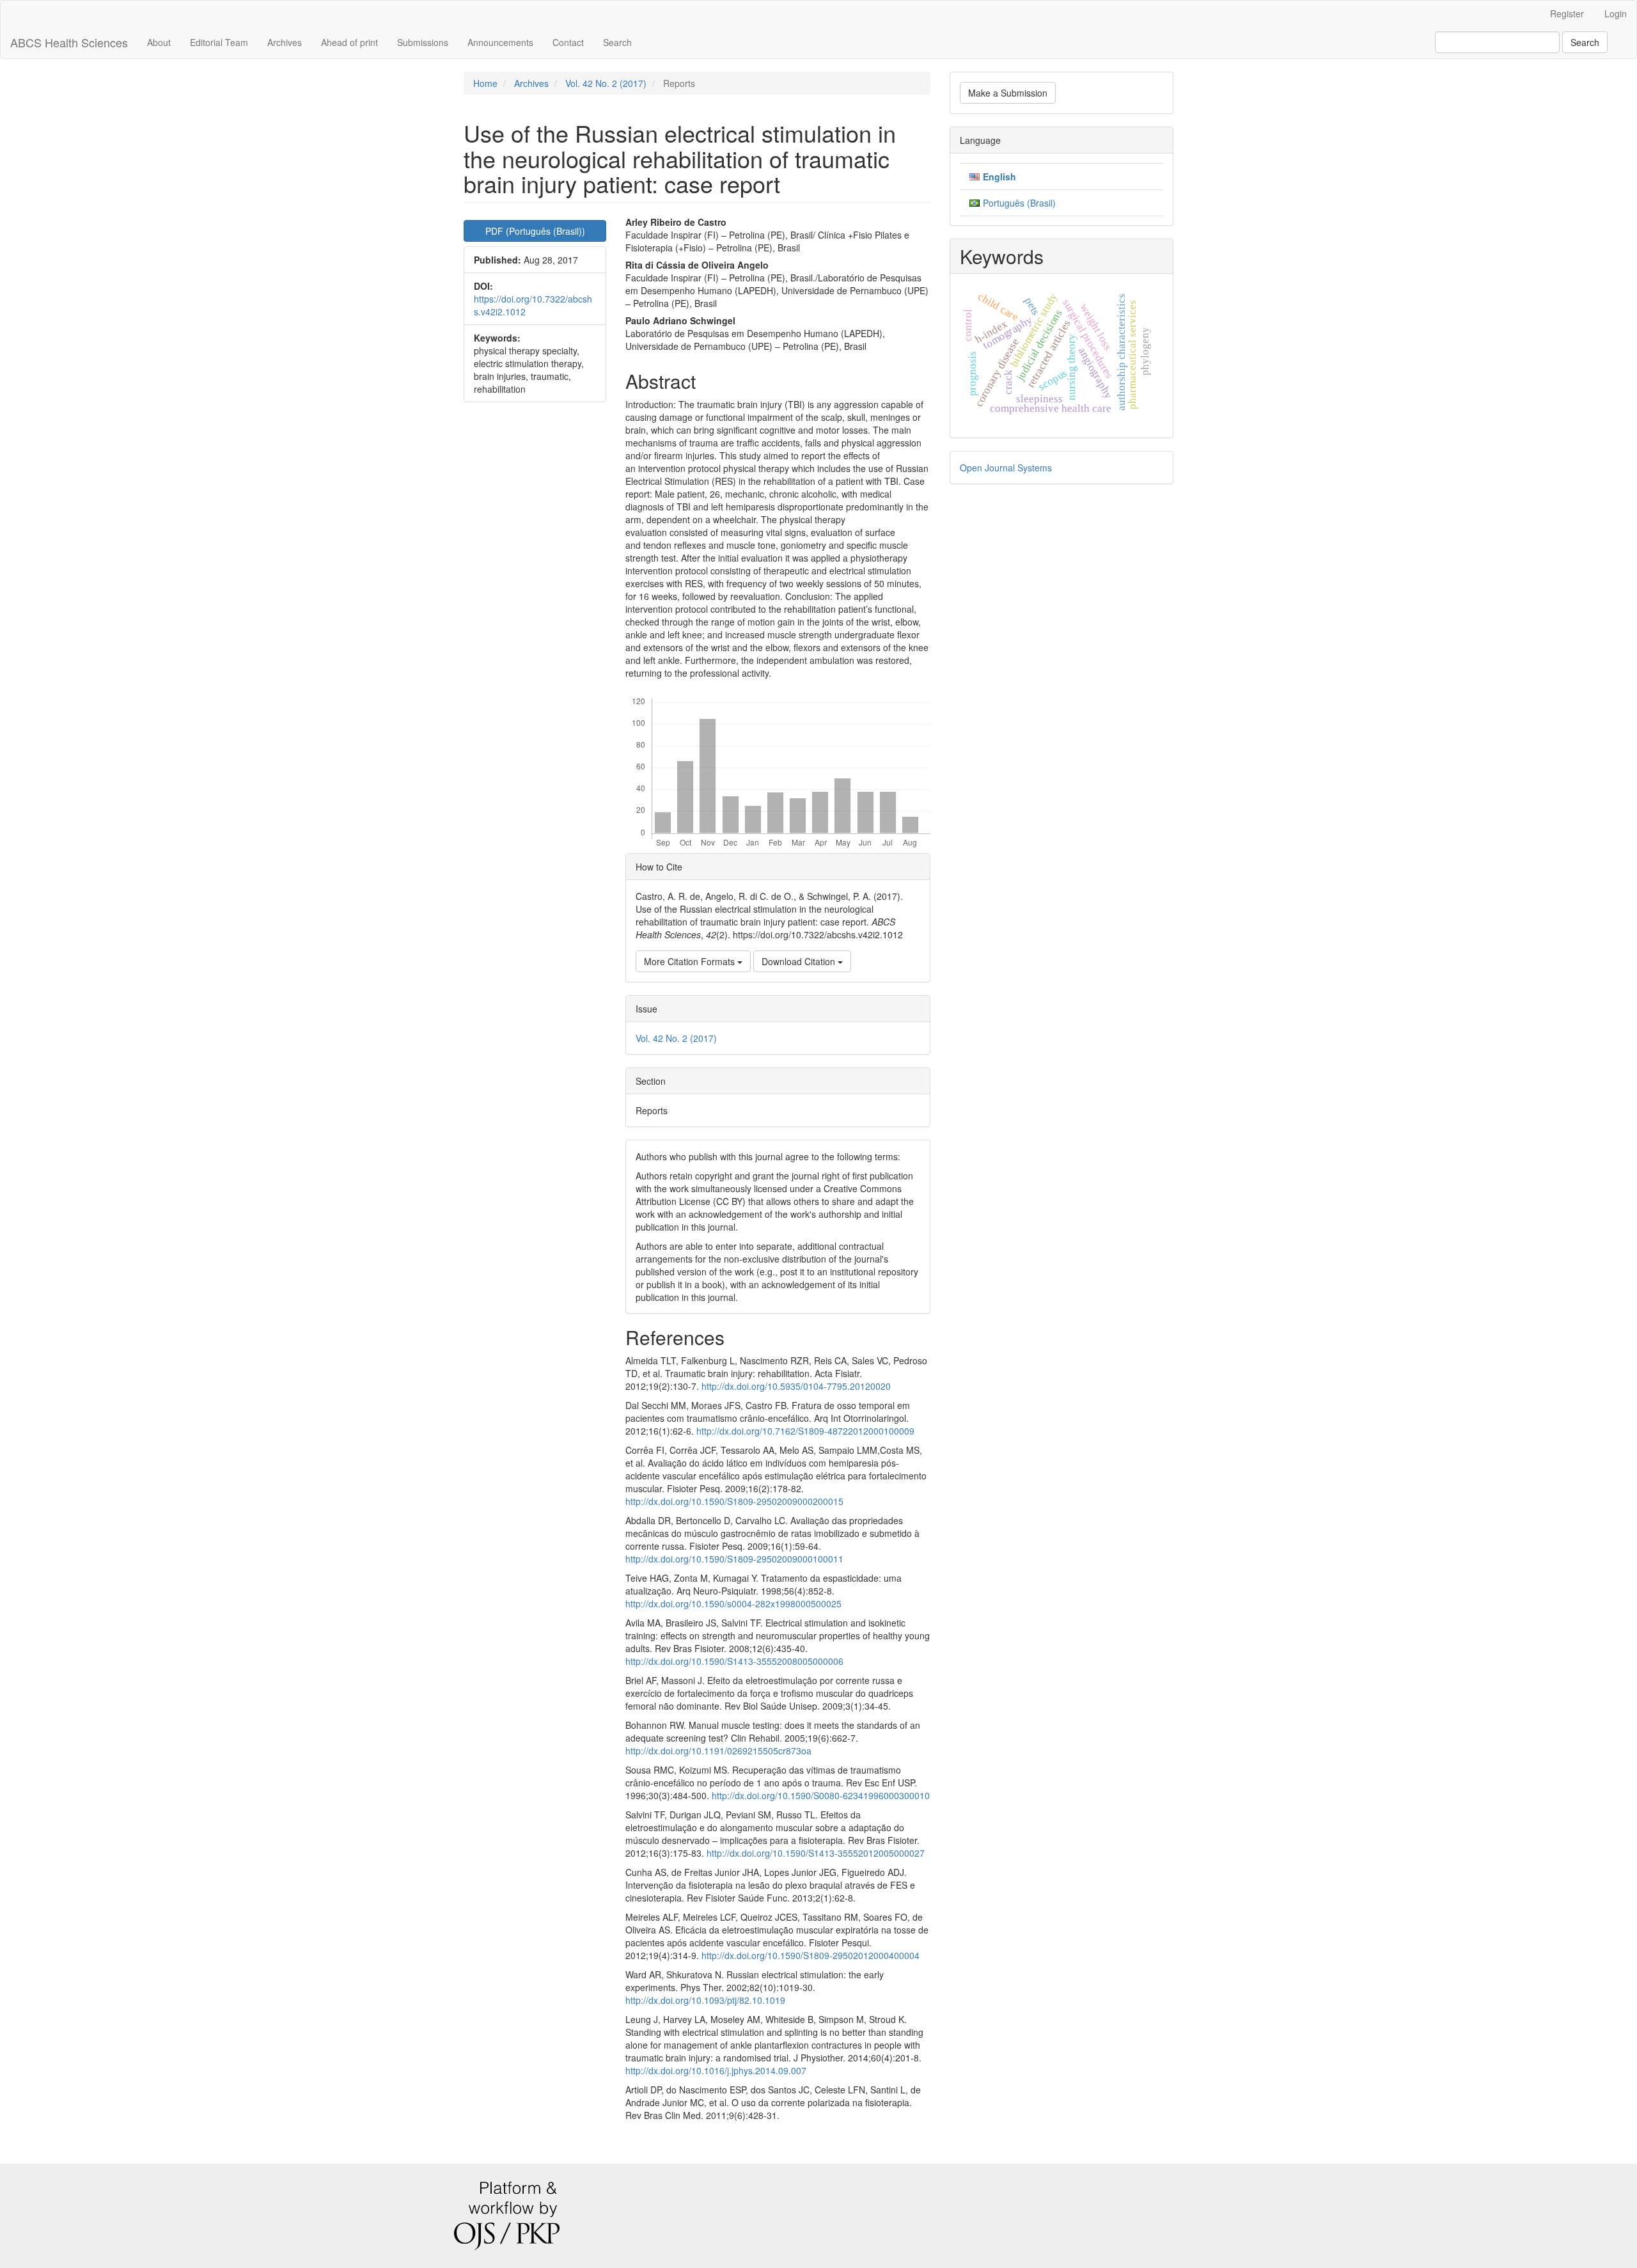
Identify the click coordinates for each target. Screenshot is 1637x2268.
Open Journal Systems (1006, 468)
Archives (285, 42)
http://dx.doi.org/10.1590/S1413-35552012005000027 (816, 1853)
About (159, 42)
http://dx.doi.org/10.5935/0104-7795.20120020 (796, 1386)
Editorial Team (219, 42)
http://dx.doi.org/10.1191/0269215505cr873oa (718, 1751)
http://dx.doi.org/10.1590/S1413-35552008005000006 (734, 1661)
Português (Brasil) (1019, 203)
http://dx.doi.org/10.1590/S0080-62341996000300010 (821, 1795)
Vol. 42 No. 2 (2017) (606, 83)
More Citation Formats (691, 961)
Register (1567, 13)
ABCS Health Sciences (69, 42)
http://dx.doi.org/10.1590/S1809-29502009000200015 (734, 1501)
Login (1616, 13)
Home (485, 83)
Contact (568, 42)
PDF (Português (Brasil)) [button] (535, 231)
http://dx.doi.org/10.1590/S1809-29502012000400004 (811, 1955)
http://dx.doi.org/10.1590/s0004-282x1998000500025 (733, 1603)
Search (617, 42)
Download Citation (800, 961)
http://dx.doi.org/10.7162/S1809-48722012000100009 (805, 1431)
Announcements (500, 42)
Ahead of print (349, 42)
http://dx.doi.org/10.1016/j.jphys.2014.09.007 (716, 2070)
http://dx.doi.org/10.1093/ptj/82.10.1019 (705, 2000)
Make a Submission (1008, 93)
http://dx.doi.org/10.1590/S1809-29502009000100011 (734, 1559)
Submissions (423, 42)
